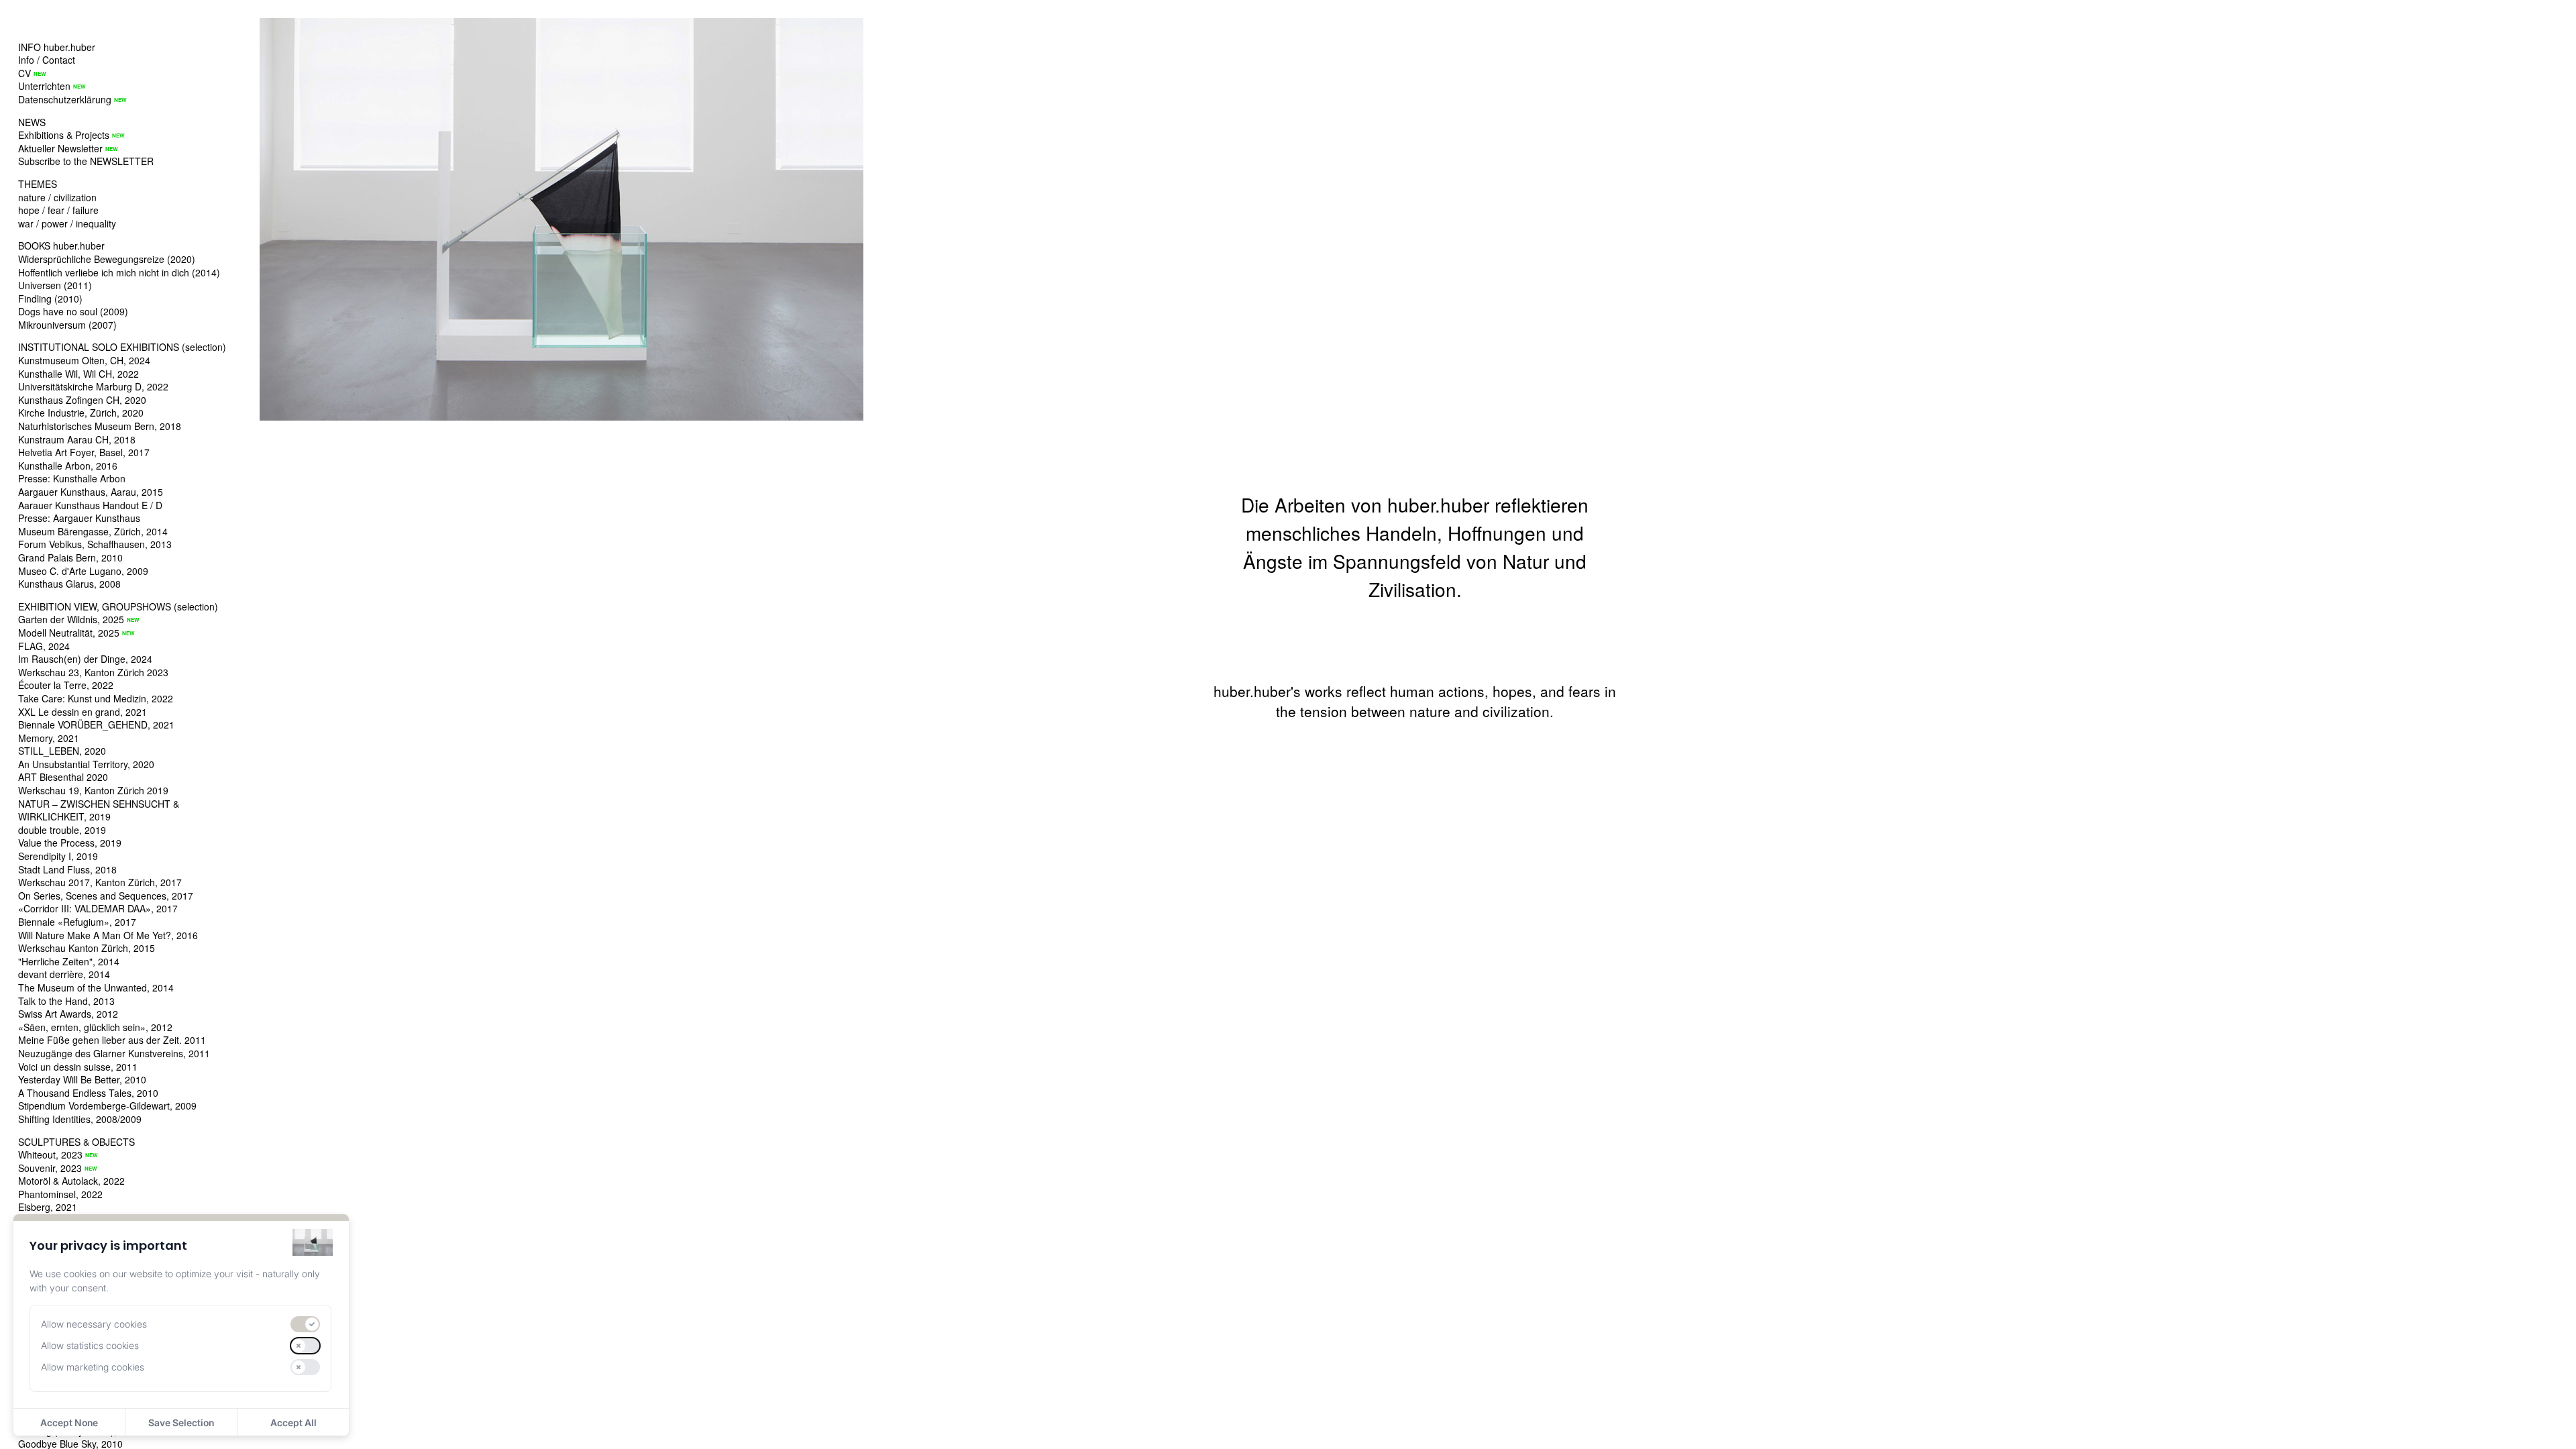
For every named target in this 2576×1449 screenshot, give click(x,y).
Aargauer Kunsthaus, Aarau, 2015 (91, 492)
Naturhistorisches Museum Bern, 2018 (100, 426)
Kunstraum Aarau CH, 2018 (77, 439)
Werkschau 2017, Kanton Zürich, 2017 (100, 882)
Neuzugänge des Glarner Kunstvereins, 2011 (114, 1053)
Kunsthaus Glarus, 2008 (69, 584)
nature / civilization (57, 197)
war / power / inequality (67, 223)
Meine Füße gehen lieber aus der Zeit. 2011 (112, 1040)
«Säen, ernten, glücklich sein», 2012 (95, 1027)
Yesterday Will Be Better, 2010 (82, 1079)
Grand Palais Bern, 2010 (70, 557)
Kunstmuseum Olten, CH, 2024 (84, 360)
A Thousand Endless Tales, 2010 (88, 1093)
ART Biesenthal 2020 (63, 777)
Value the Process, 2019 (70, 843)
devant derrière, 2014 (64, 974)
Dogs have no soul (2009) (73, 311)
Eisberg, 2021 (48, 1207)
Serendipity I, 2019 (58, 856)
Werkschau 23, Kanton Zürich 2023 (93, 672)
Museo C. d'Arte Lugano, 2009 (83, 571)
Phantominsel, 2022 (60, 1194)
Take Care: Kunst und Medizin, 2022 (96, 698)
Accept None (69, 1423)
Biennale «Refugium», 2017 (77, 922)
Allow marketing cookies (93, 1367)
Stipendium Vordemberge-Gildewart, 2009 (107, 1106)
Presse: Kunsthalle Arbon (72, 478)
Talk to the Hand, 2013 (66, 1001)
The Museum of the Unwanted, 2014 (96, 987)
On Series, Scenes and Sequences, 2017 (106, 896)
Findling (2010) (50, 299)
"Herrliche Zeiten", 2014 (69, 961)
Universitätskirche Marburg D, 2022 (93, 386)
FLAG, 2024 (44, 646)
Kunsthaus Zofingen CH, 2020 (82, 400)
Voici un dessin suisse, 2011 (78, 1067)
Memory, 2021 (49, 738)
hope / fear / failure (58, 210)
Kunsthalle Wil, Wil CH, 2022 (78, 374)
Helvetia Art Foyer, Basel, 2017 (84, 452)
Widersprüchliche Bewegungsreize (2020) (107, 259)
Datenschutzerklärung (65, 99)
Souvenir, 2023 (50, 1168)
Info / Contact (47, 60)
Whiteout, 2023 (50, 1155)
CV (24, 73)
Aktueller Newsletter (60, 148)
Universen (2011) (55, 285)
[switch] (305, 1324)
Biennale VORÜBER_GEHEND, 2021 (96, 724)
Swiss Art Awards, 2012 (68, 1014)
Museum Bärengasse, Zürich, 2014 (93, 531)
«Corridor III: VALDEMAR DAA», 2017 (98, 908)
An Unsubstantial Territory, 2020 (86, 764)
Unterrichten (44, 86)
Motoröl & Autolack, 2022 (71, 1181)
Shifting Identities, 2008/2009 (80, 1119)
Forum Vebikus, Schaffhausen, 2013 (95, 544)
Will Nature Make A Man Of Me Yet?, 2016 (108, 935)
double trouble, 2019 (62, 830)
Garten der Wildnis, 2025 (71, 619)
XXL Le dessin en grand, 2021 (83, 712)
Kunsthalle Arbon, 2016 (68, 466)
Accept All (293, 1423)
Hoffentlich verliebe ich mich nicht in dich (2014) (119, 272)
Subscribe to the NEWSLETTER (86, 161)
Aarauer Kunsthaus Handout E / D (90, 505)
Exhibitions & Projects (64, 135)
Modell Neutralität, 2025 (69, 633)
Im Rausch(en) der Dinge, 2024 (85, 659)
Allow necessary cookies (94, 1324)
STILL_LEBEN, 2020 (62, 751)
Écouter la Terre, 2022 (66, 685)
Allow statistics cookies (90, 1345)
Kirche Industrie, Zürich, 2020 (81, 413)
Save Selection (181, 1423)
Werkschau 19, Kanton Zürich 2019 (93, 790)
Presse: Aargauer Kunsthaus (79, 518)
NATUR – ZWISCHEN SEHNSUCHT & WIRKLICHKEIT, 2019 (99, 810)
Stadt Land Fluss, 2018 (67, 869)
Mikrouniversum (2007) (67, 325)
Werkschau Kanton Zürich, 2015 (87, 948)
